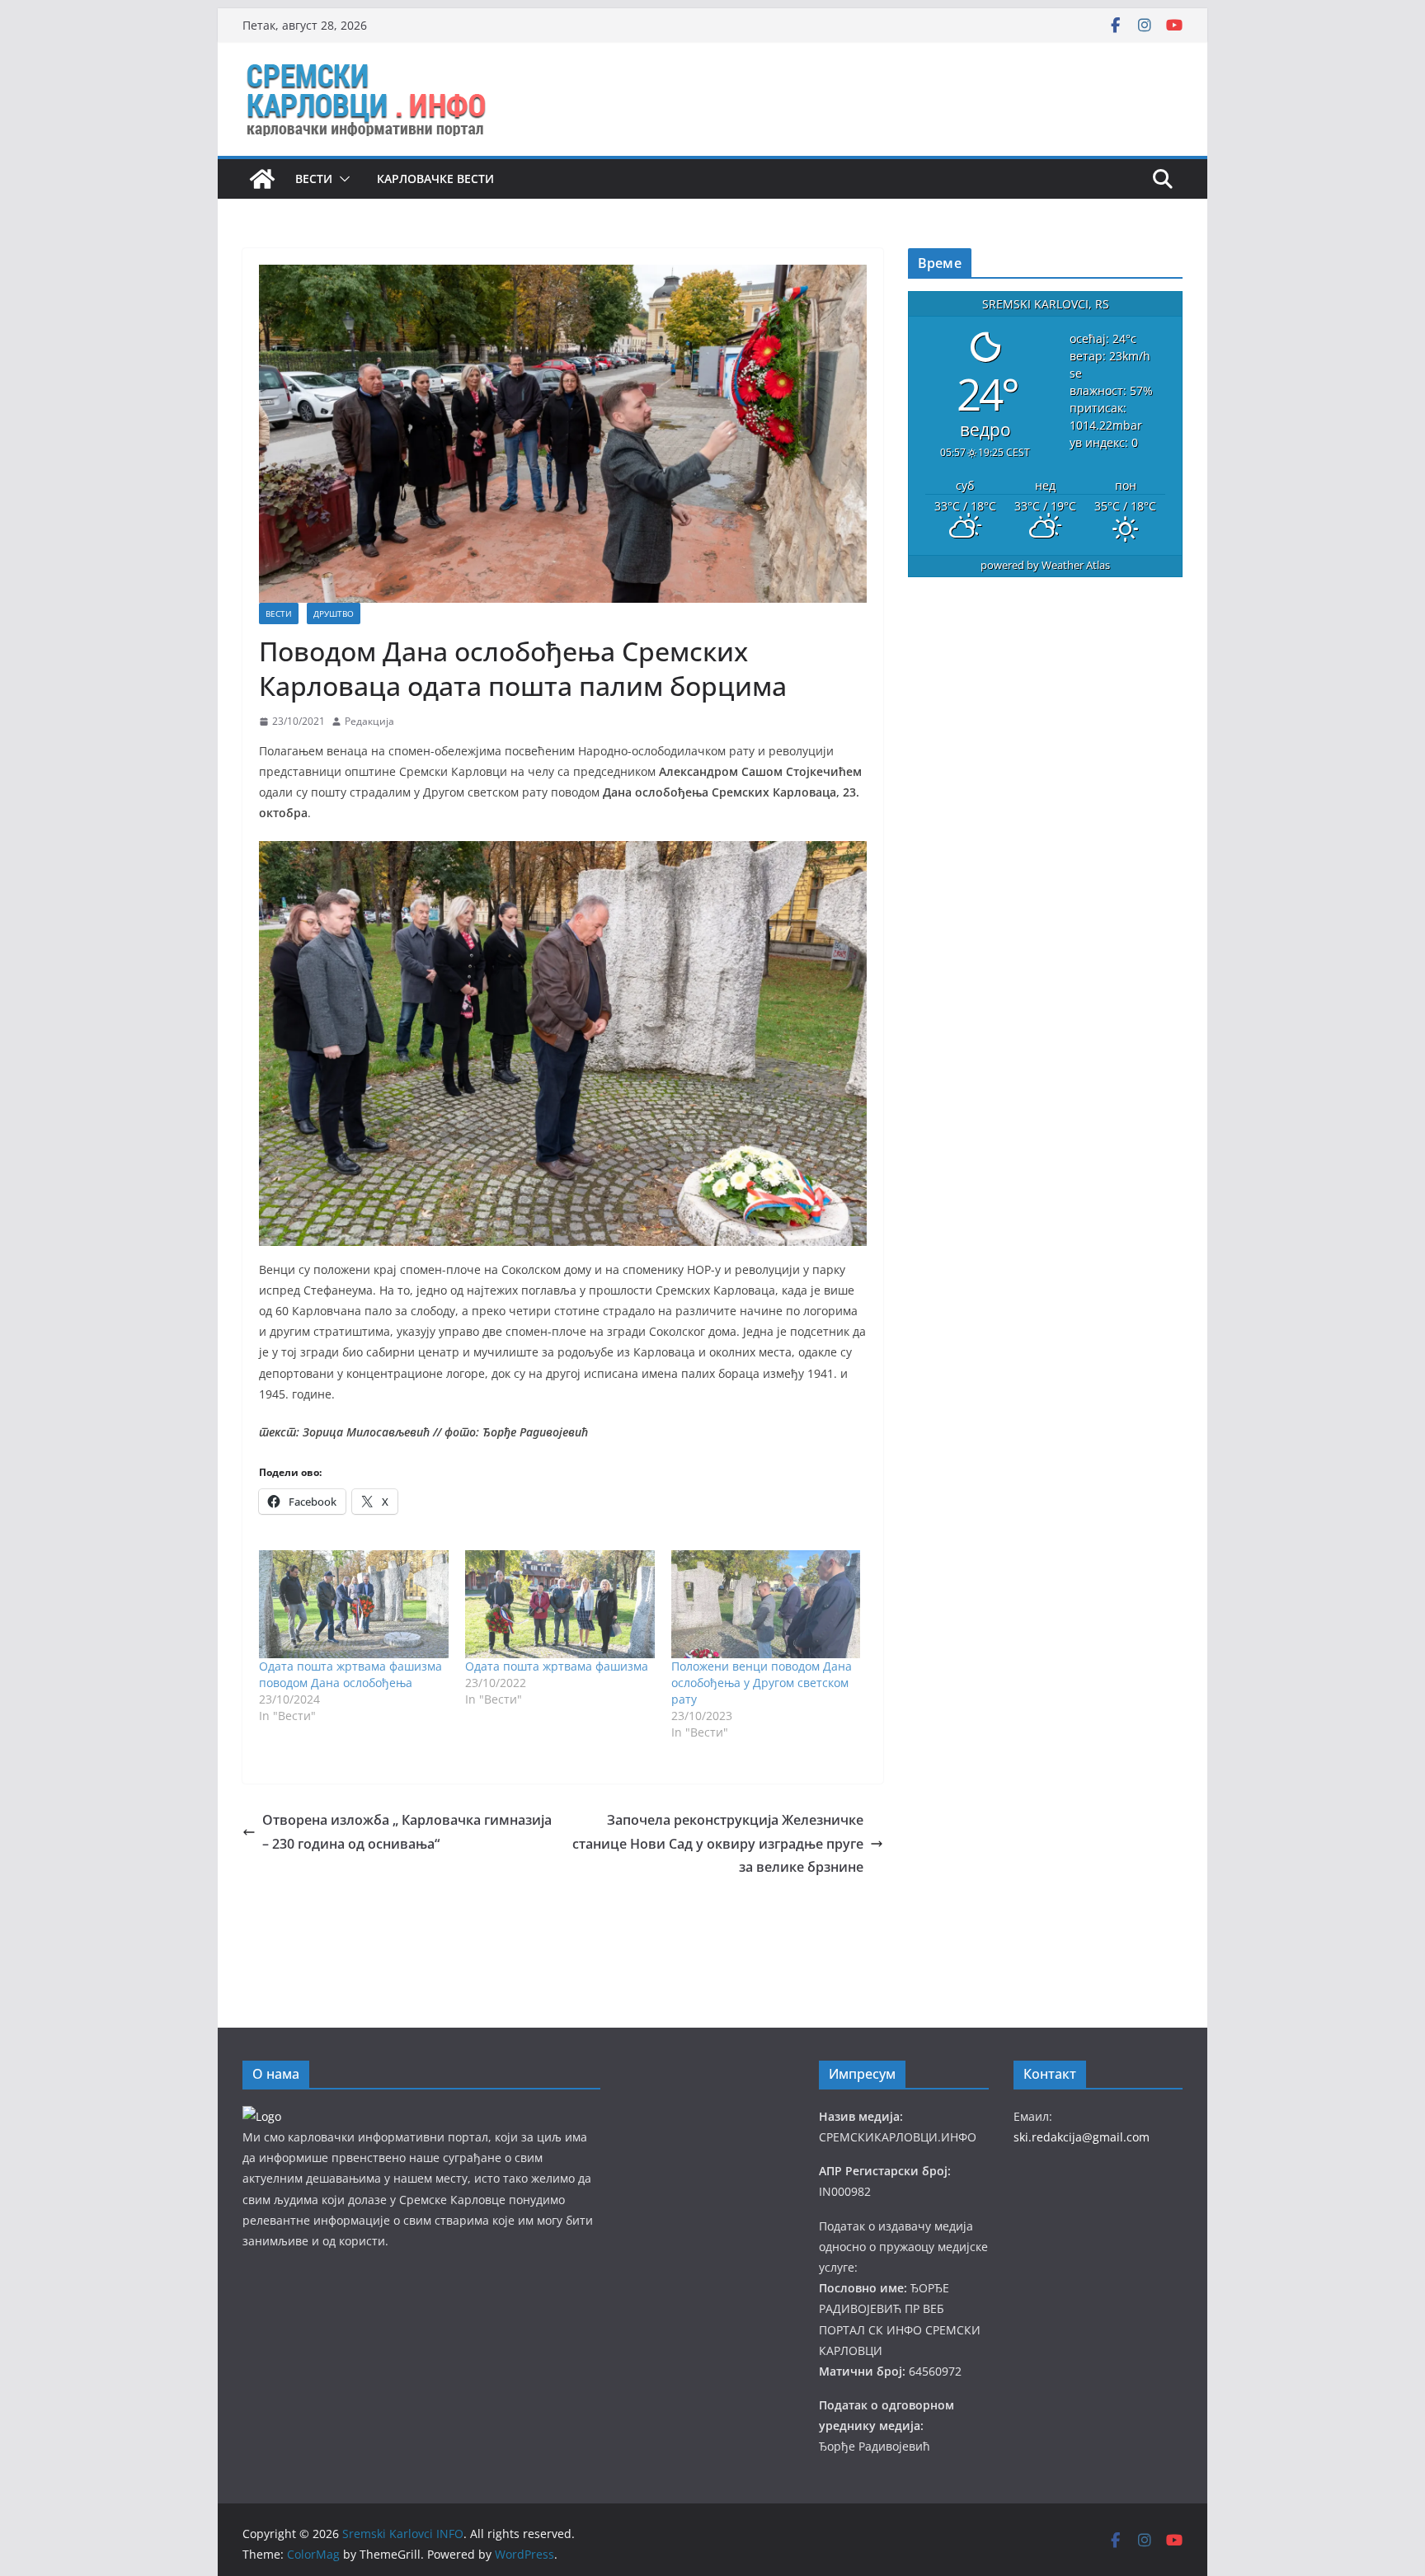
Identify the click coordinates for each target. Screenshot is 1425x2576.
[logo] (262, 2116)
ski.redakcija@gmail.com (1082, 2137)
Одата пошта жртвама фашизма (557, 1666)
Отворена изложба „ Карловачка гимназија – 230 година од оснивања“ (407, 1832)
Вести (314, 179)
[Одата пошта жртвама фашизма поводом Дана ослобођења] (354, 1604)
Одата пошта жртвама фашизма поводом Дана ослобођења (350, 1674)
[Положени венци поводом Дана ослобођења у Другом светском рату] (766, 1604)
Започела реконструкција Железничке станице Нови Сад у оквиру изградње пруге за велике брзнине (718, 1844)
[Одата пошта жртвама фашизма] (560, 1604)
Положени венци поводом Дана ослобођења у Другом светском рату (762, 1683)
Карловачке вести (435, 179)
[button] (341, 179)
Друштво (334, 613)
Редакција (369, 721)
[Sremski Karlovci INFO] (262, 179)
